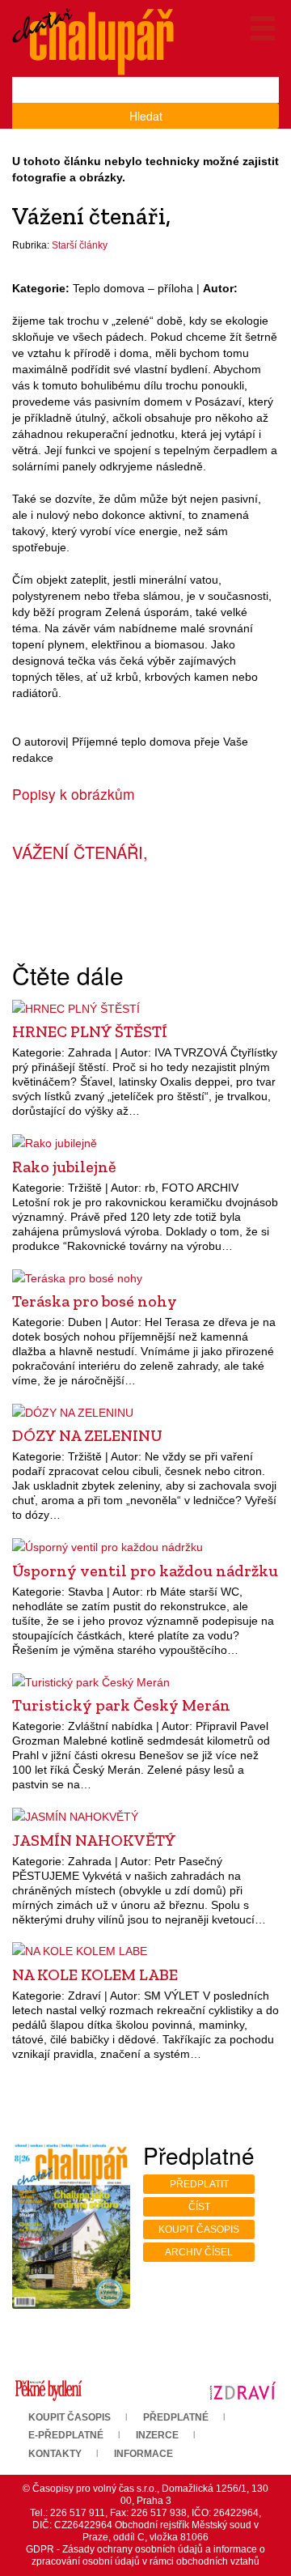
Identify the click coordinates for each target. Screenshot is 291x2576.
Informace (143, 2454)
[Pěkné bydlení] (48, 2390)
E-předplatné (66, 2435)
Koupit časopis (199, 2230)
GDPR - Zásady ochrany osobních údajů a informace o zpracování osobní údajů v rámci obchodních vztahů (145, 2555)
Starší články (80, 245)
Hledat (146, 116)
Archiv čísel (199, 2252)
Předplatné (176, 2417)
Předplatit (199, 2184)
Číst (199, 2207)
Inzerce (157, 2435)
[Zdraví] (242, 2390)
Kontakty (55, 2454)
